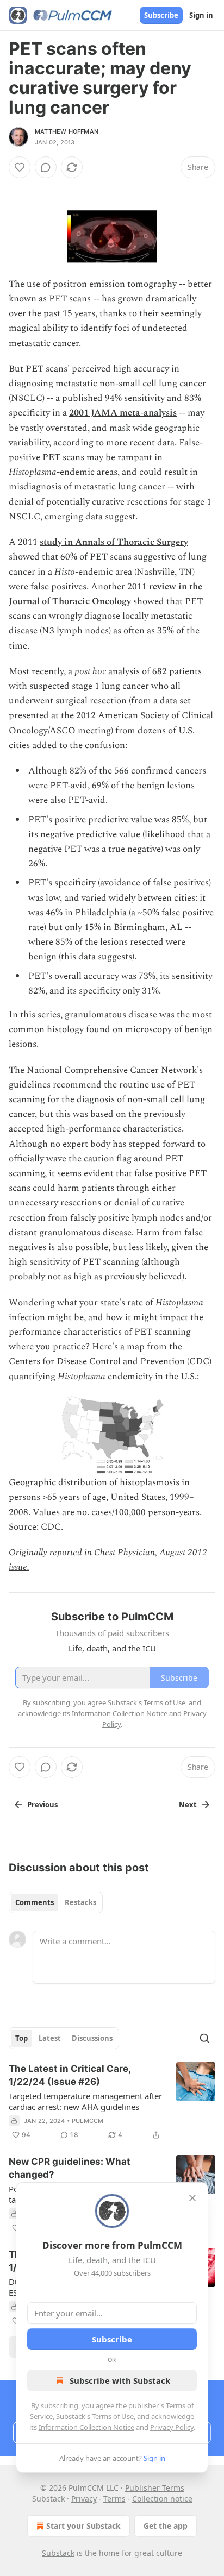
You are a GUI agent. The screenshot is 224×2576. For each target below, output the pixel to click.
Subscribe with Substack (120, 2380)
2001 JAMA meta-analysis (123, 413)
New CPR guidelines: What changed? (70, 2168)
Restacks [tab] (80, 1902)
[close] (192, 2198)
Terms (114, 2499)
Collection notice (162, 2499)
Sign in (201, 15)
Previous (42, 1805)
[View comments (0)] (46, 167)
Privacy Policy (172, 2427)
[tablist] (56, 1902)
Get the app (166, 2526)
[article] (112, 2102)
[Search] (204, 2038)
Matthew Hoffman (67, 131)
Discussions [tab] (92, 2038)
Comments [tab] (35, 1902)
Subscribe (161, 15)
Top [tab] (21, 2038)
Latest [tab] (50, 2038)
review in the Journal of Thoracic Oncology (105, 594)
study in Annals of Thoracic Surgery (114, 542)
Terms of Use (113, 2416)
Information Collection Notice (86, 2427)
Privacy (84, 2499)
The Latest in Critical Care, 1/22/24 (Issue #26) (70, 2075)
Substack (58, 2553)
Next (188, 1805)
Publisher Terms (155, 2488)
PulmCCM (88, 2121)
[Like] (20, 167)
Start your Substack (83, 2526)
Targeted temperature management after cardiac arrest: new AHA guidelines (85, 2101)
